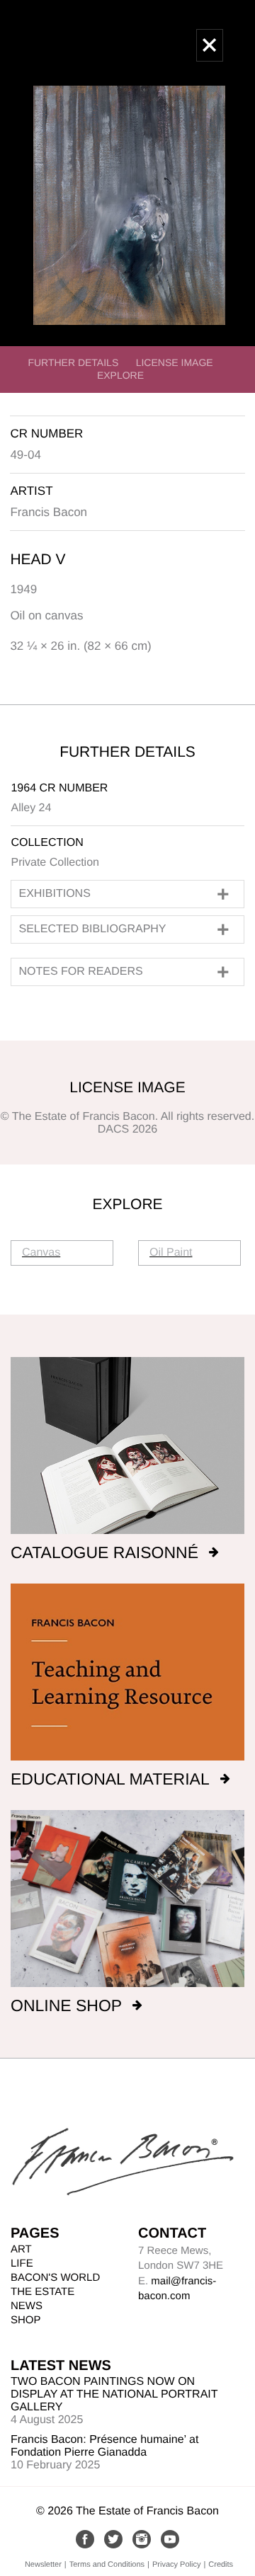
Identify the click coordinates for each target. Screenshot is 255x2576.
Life (22, 2263)
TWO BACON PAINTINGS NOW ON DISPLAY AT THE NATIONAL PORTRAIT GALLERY (114, 2394)
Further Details (73, 362)
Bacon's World (55, 2278)
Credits (221, 2565)
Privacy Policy (176, 2565)
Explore (120, 375)
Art (21, 2249)
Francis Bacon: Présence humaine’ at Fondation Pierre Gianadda (104, 2446)
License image (175, 362)
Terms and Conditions (107, 2565)
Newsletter (43, 2565)
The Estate (42, 2292)
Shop (26, 2320)
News (27, 2306)
